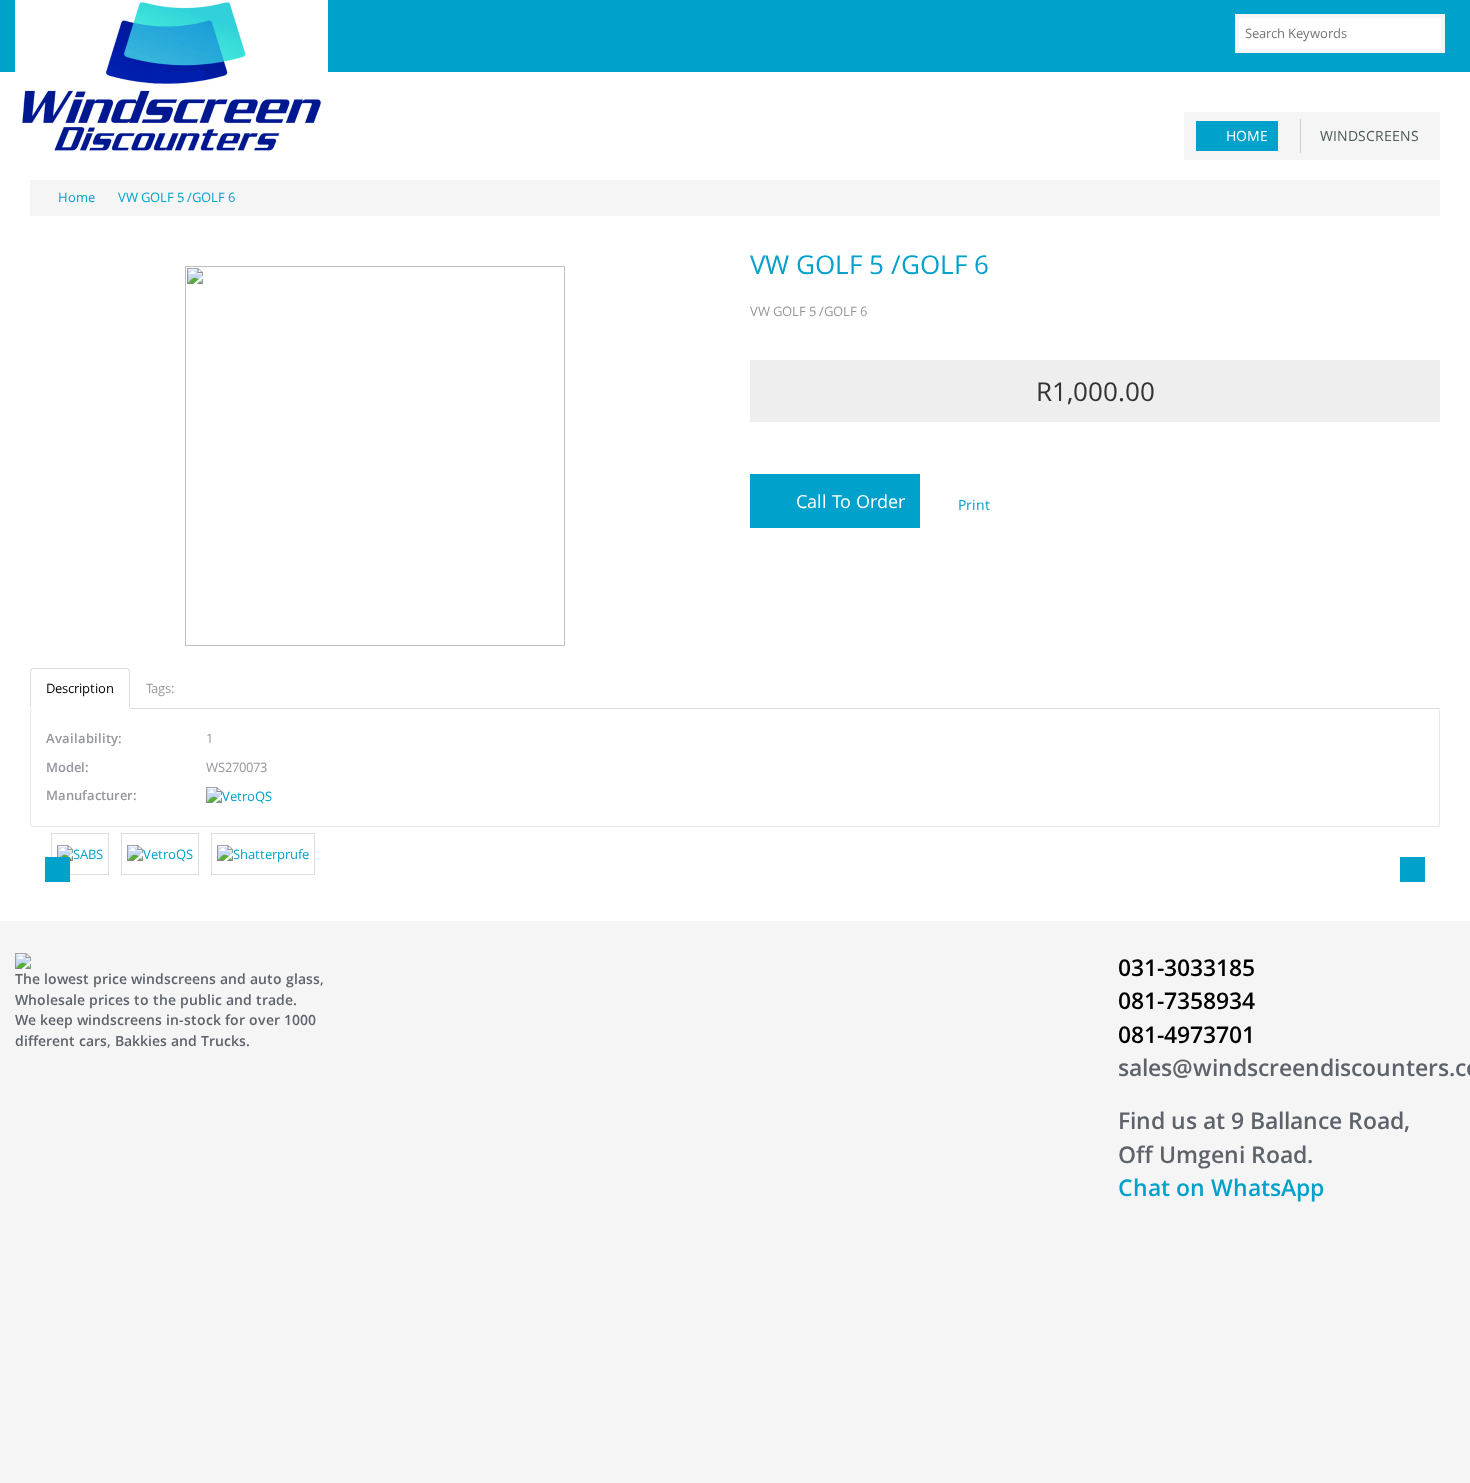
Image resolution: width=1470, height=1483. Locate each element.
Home (1247, 135)
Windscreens (1365, 135)
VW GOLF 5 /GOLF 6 (175, 197)
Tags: (160, 688)
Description (80, 688)
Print (972, 504)
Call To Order (845, 501)
